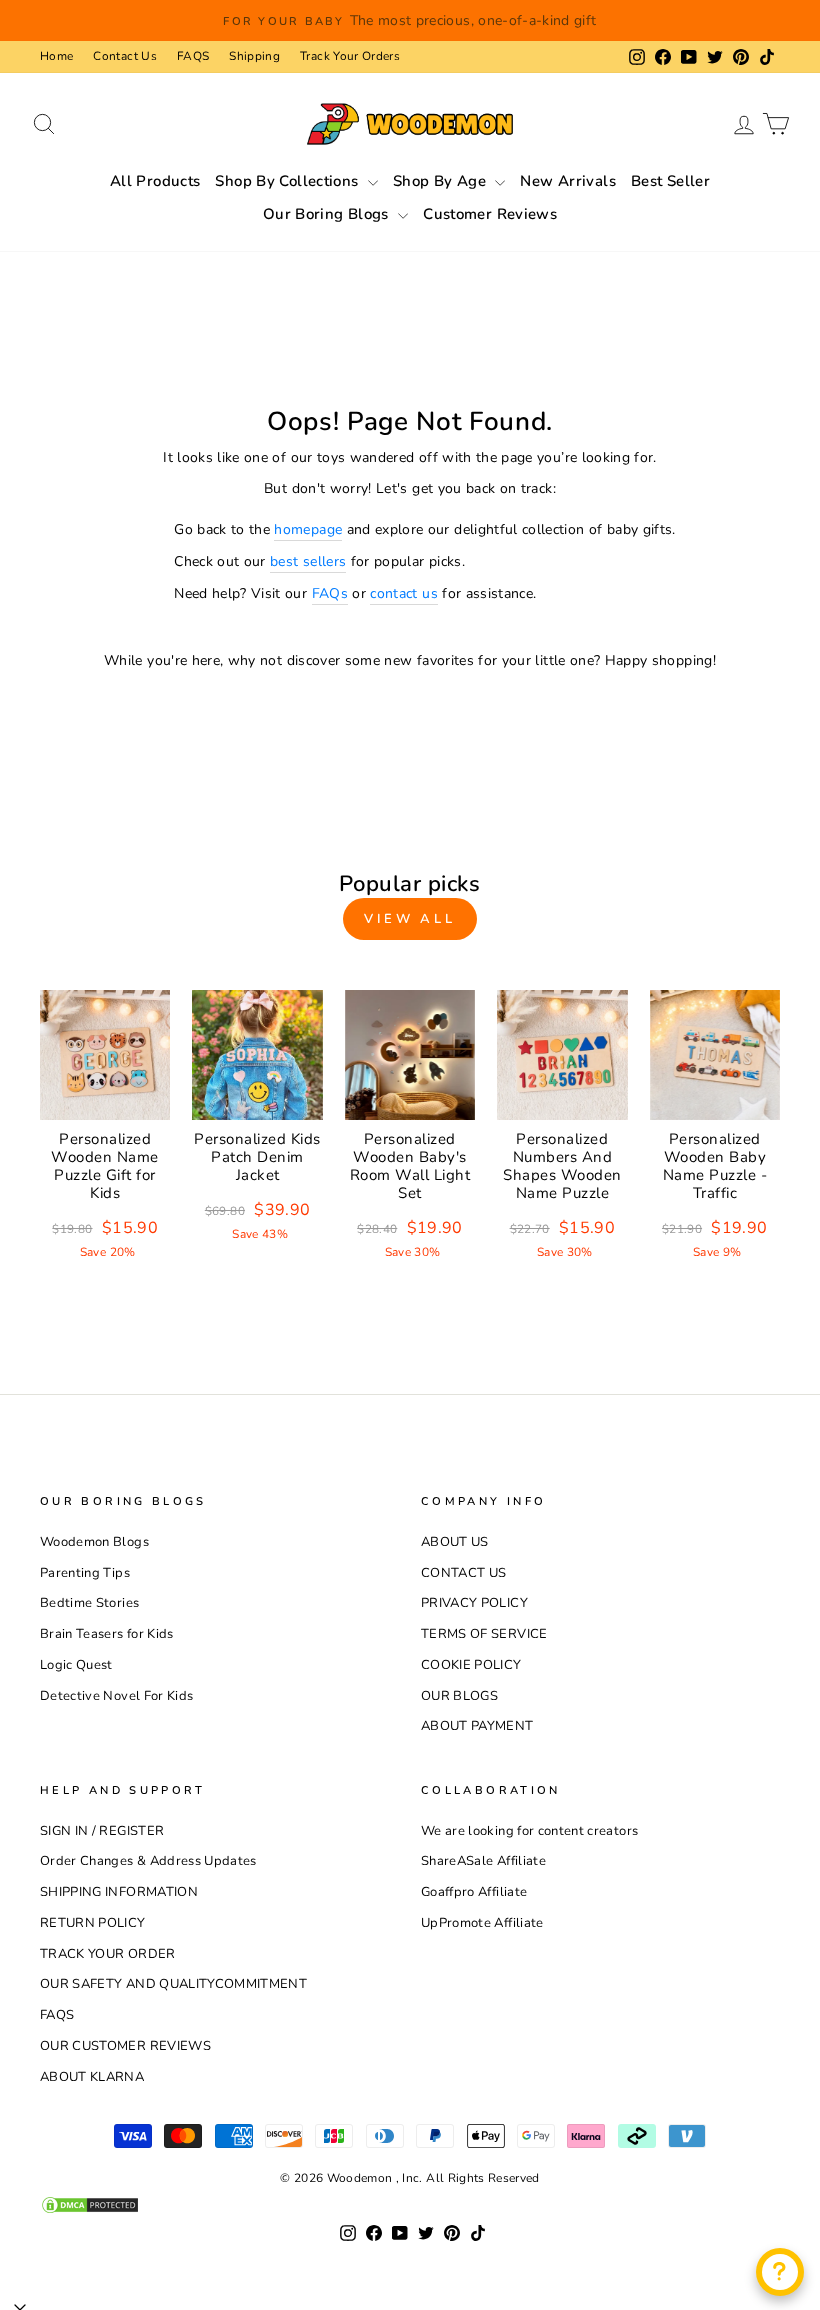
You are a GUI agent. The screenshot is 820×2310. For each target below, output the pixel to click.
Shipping (254, 56)
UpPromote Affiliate (482, 1923)
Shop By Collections (289, 181)
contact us (404, 593)
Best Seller (670, 181)
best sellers (308, 561)
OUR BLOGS (459, 1696)
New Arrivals (568, 181)
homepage (308, 529)
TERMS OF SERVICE (484, 1634)
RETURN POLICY (93, 1923)
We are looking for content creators (529, 1831)
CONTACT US (464, 1573)
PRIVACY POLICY (474, 1603)
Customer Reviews (490, 214)
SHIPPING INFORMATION (119, 1892)
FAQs (330, 593)
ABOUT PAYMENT (477, 1726)
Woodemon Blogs (94, 1542)
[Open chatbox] (780, 2272)
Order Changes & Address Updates (148, 1861)
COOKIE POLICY (471, 1665)
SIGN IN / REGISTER (102, 1831)
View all (410, 919)
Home (56, 56)
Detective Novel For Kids (116, 1696)
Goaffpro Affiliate (474, 1892)
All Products (155, 181)
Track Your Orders (350, 56)
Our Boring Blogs (328, 214)
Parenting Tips (85, 1573)
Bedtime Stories (89, 1603)
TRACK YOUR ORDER (108, 1954)
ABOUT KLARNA (92, 2077)
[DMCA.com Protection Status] (410, 2205)
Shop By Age (442, 181)
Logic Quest (76, 1665)
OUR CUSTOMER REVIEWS (125, 2046)
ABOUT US (455, 1542)
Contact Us (125, 56)
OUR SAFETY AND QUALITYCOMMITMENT (173, 1984)
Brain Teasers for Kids (107, 1634)
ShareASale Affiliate (483, 1861)
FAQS (193, 56)
